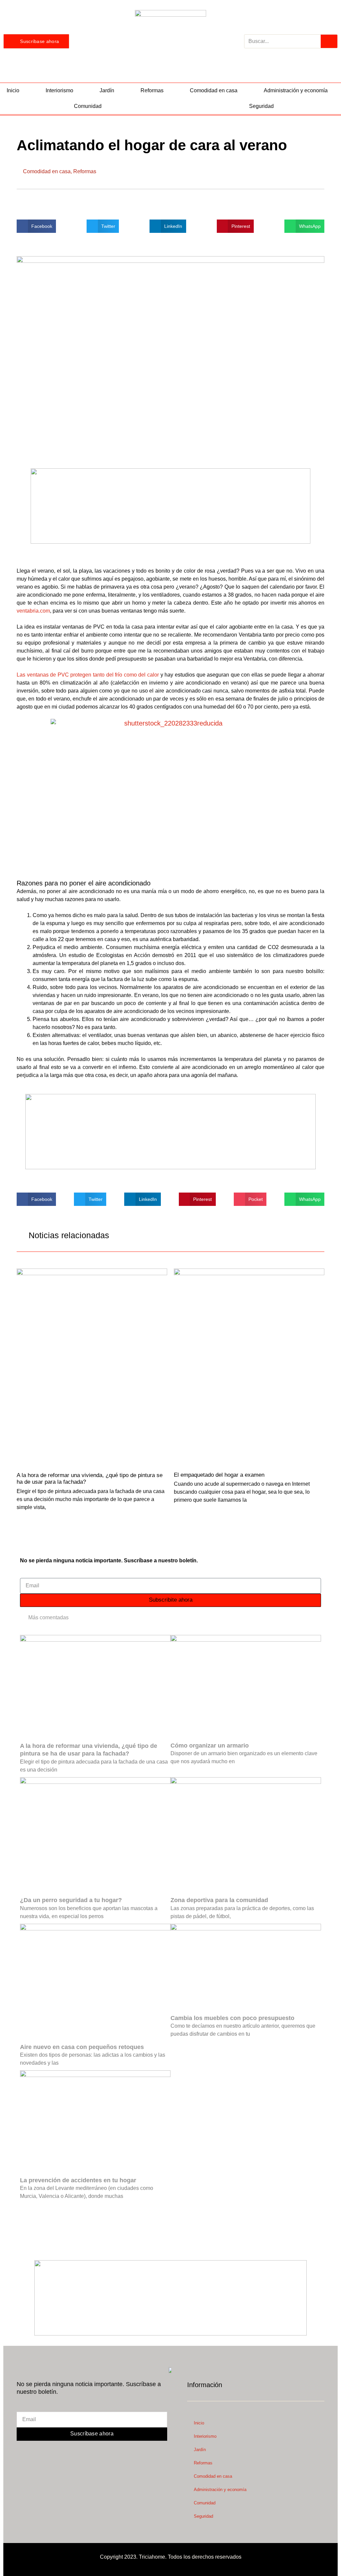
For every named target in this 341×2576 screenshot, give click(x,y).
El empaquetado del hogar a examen (219, 1475)
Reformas (152, 90)
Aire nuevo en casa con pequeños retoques (82, 2047)
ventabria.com (33, 611)
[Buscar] (329, 41)
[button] (36, 226)
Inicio (13, 90)
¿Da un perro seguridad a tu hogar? (71, 1900)
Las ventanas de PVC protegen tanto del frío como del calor (88, 675)
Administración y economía (296, 90)
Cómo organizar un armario (210, 1746)
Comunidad (88, 106)
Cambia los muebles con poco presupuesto (232, 2018)
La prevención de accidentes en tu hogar (78, 2180)
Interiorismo (59, 90)
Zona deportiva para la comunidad (219, 1900)
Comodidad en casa (214, 90)
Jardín (107, 90)
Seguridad (203, 2516)
